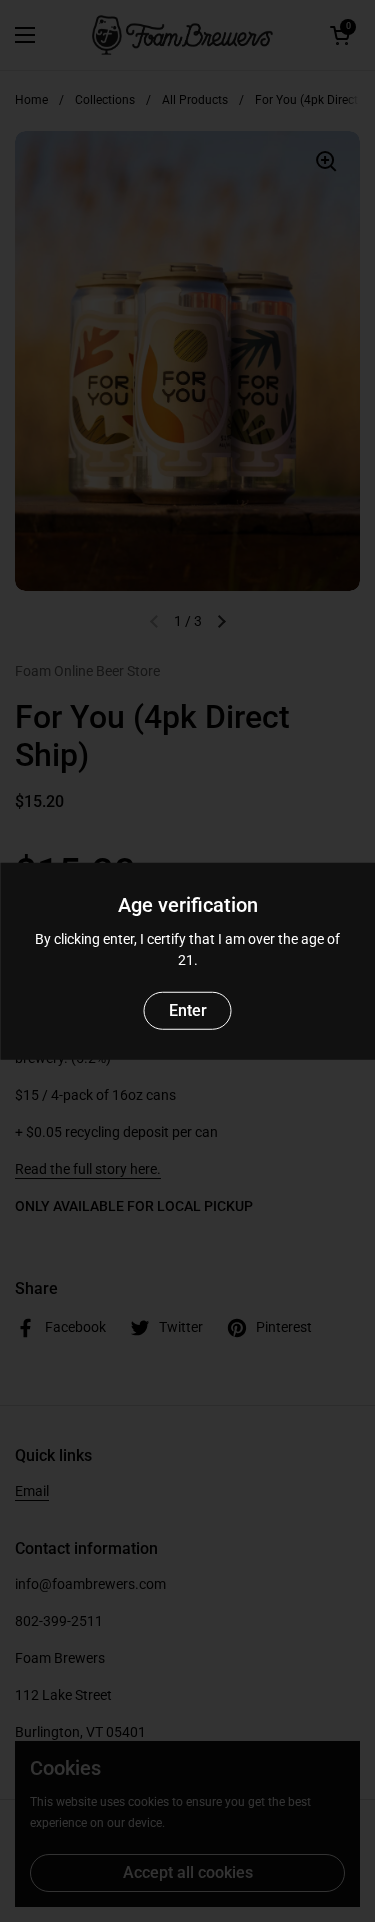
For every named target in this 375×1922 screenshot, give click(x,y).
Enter (188, 1009)
